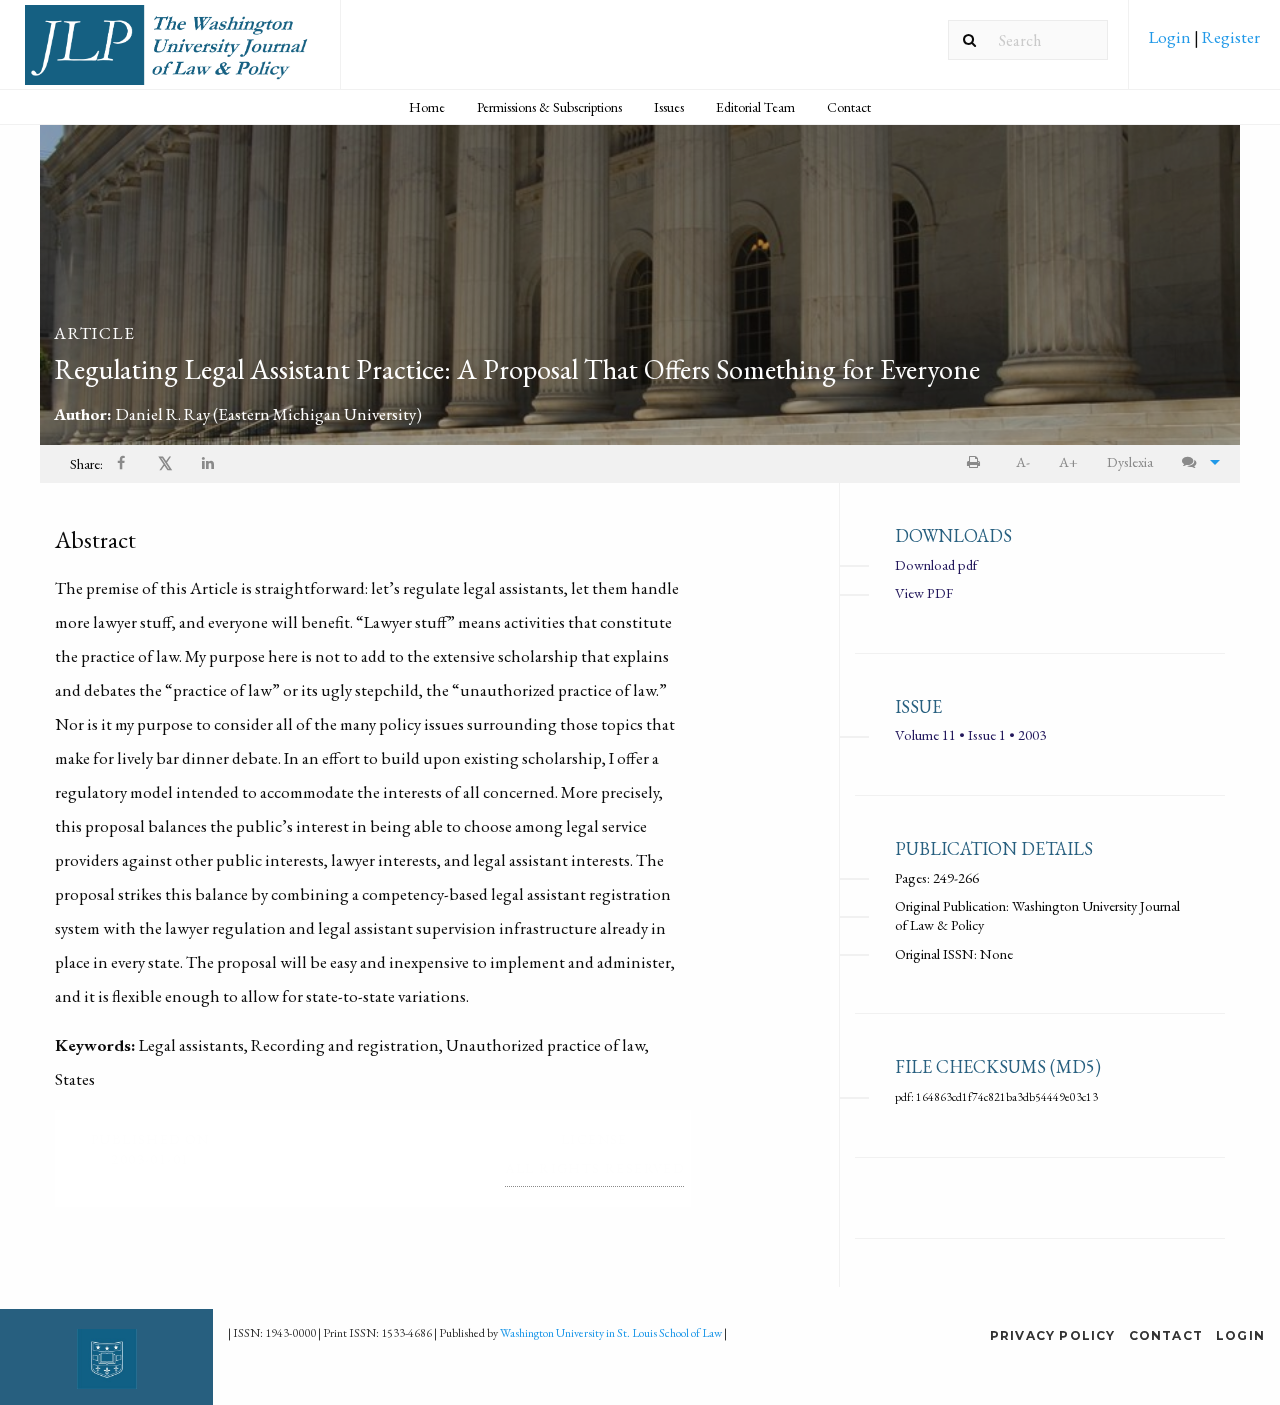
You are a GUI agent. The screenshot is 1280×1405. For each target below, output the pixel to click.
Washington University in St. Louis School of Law (611, 1333)
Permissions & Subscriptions (549, 107)
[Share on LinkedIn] (209, 464)
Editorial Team (755, 107)
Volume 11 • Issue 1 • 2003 (970, 734)
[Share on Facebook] (123, 464)
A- (1023, 461)
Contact (849, 107)
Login (1171, 37)
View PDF (924, 592)
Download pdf (936, 564)
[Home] (170, 52)
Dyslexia (1130, 461)
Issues (669, 107)
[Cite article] (1196, 462)
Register (1229, 37)
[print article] (977, 462)
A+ (1068, 461)
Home (427, 107)
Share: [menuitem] (86, 463)
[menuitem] (1204, 44)
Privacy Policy (1053, 1335)
